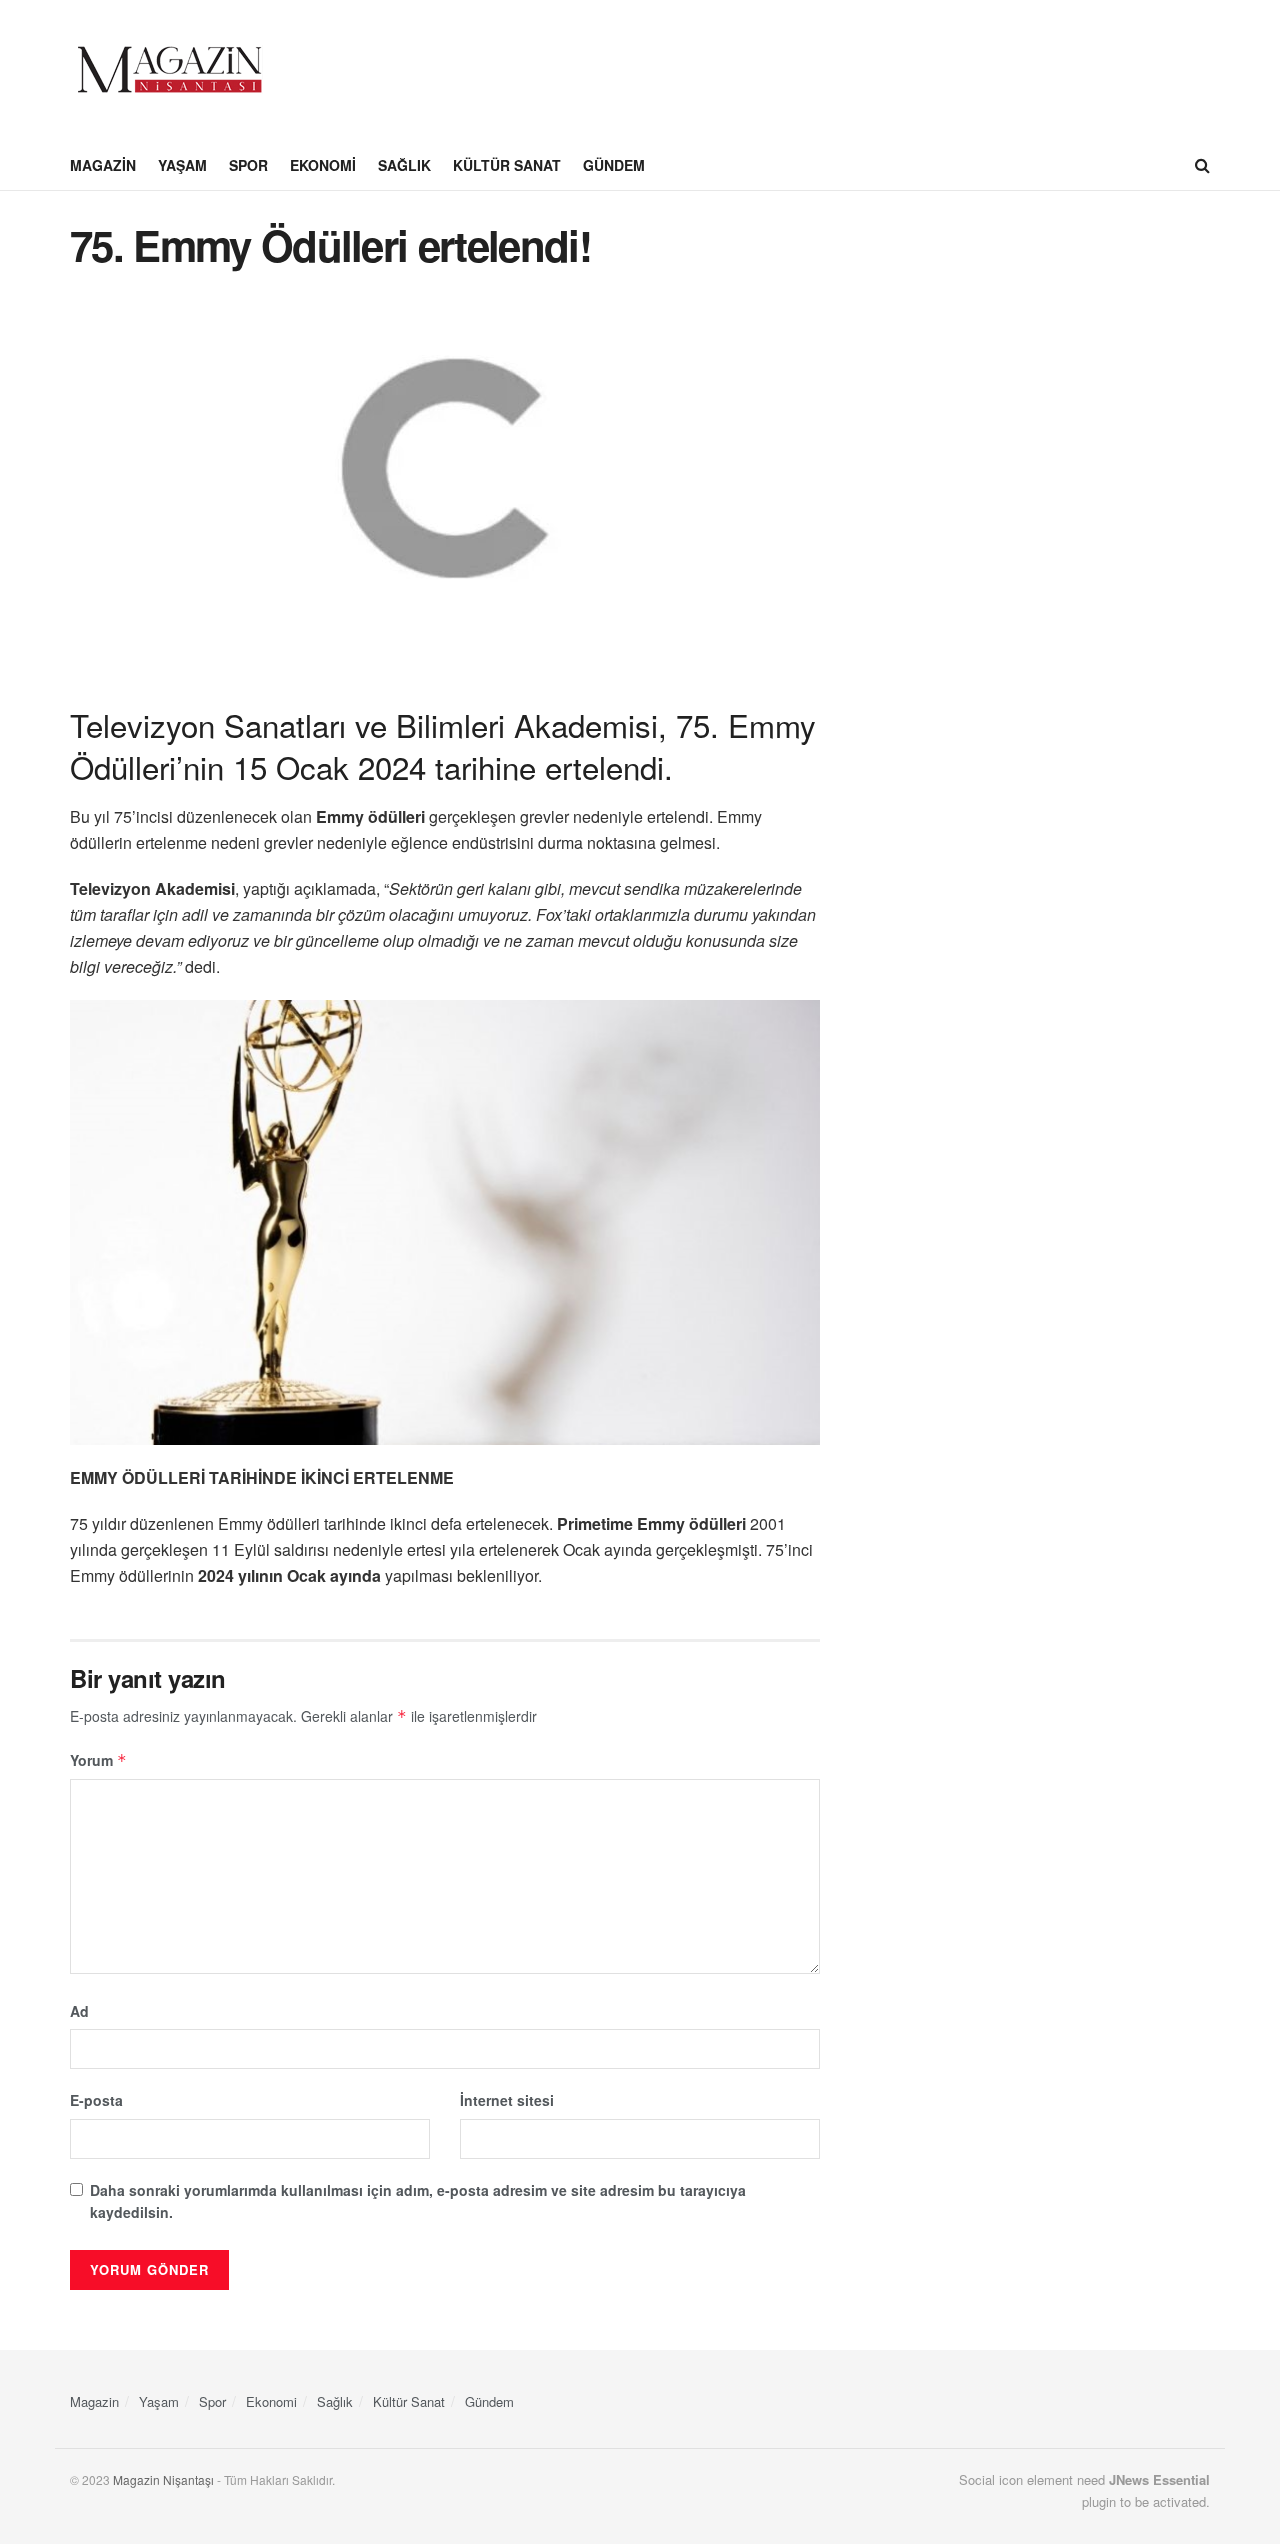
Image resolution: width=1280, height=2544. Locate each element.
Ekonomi (323, 165)
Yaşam (182, 165)
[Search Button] (1202, 165)
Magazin (103, 165)
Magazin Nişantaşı (163, 2479)
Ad (79, 2011)
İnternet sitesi (507, 2100)
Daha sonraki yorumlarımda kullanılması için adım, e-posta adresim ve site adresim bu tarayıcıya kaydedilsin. (418, 2201)
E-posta (96, 2100)
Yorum (98, 1760)
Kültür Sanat (507, 165)
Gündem (614, 165)
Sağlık (404, 165)
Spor (248, 165)
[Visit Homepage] (170, 70)
